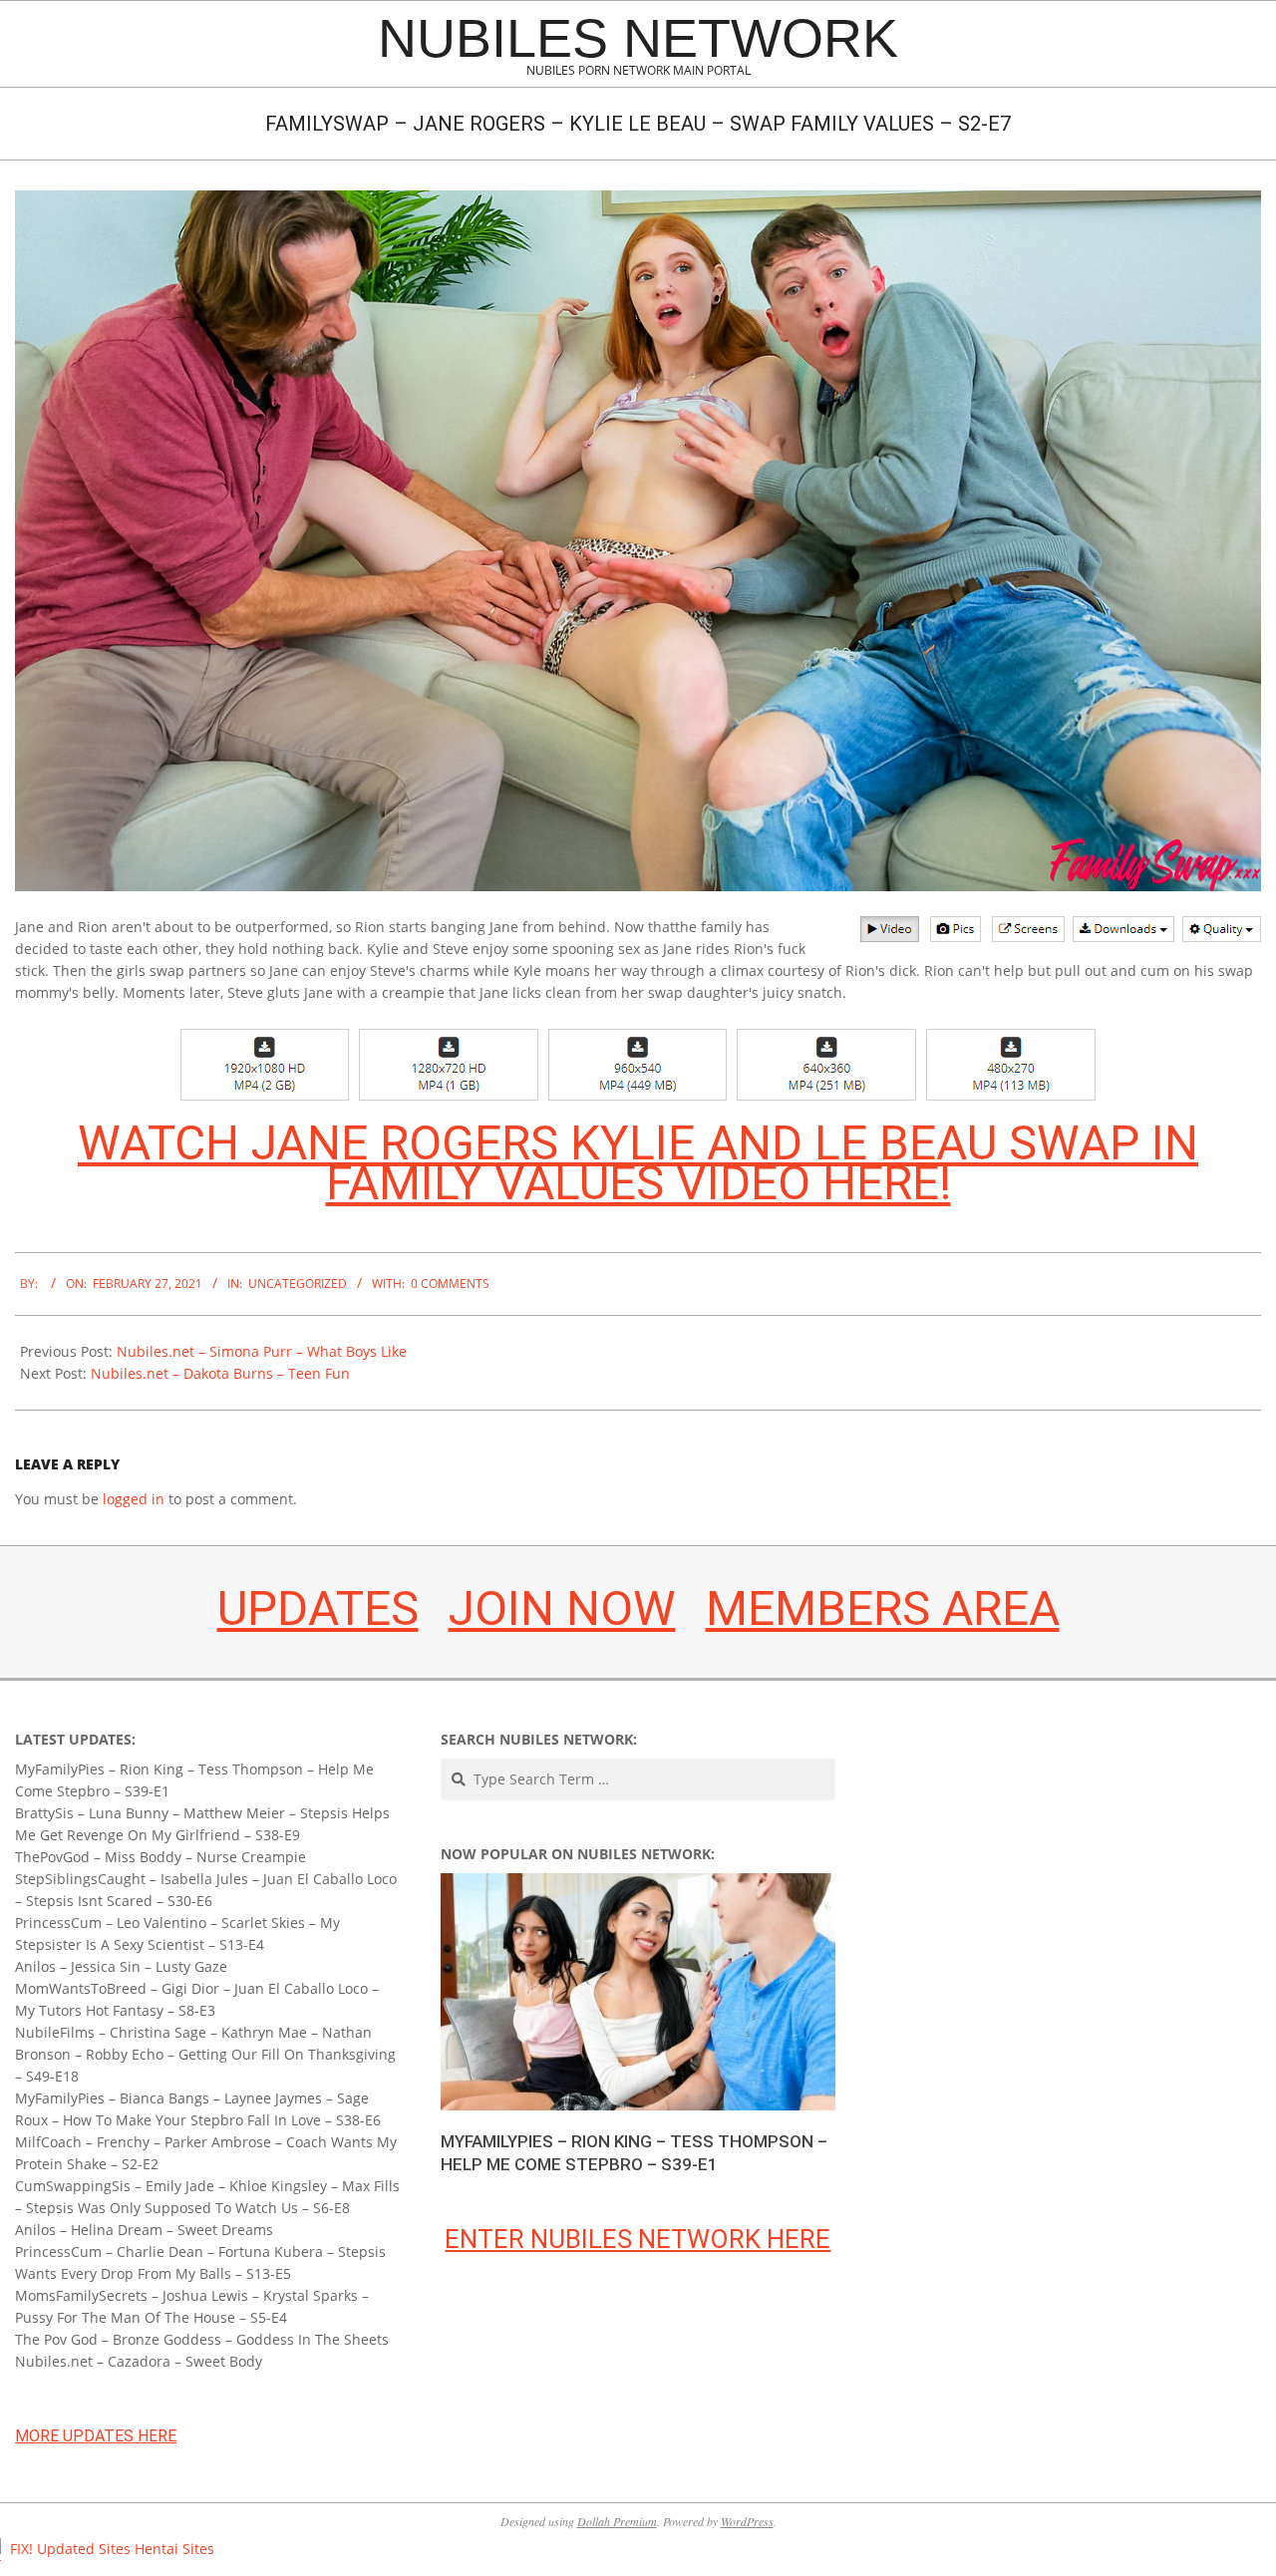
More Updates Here (96, 2436)
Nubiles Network (638, 38)
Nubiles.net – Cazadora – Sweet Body (139, 2361)
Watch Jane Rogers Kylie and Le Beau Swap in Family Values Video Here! (638, 1163)
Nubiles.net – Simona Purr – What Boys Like (262, 1351)
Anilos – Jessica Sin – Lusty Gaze (121, 1966)
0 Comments (450, 1284)
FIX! (21, 2549)
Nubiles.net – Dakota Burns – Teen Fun (220, 1373)
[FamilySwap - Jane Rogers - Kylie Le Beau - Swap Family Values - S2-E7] (638, 201)
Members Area (883, 1609)
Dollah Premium (617, 2521)
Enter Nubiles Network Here (638, 2239)
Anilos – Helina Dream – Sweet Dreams (144, 2230)
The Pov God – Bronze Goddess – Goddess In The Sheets (202, 2339)
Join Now (562, 1609)
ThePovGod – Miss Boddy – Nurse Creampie (160, 1857)
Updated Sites (84, 2549)
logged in (134, 1499)
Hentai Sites (174, 2549)
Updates (318, 1609)
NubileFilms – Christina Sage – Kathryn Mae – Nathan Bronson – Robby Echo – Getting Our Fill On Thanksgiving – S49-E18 (205, 2054)
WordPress (747, 2521)
